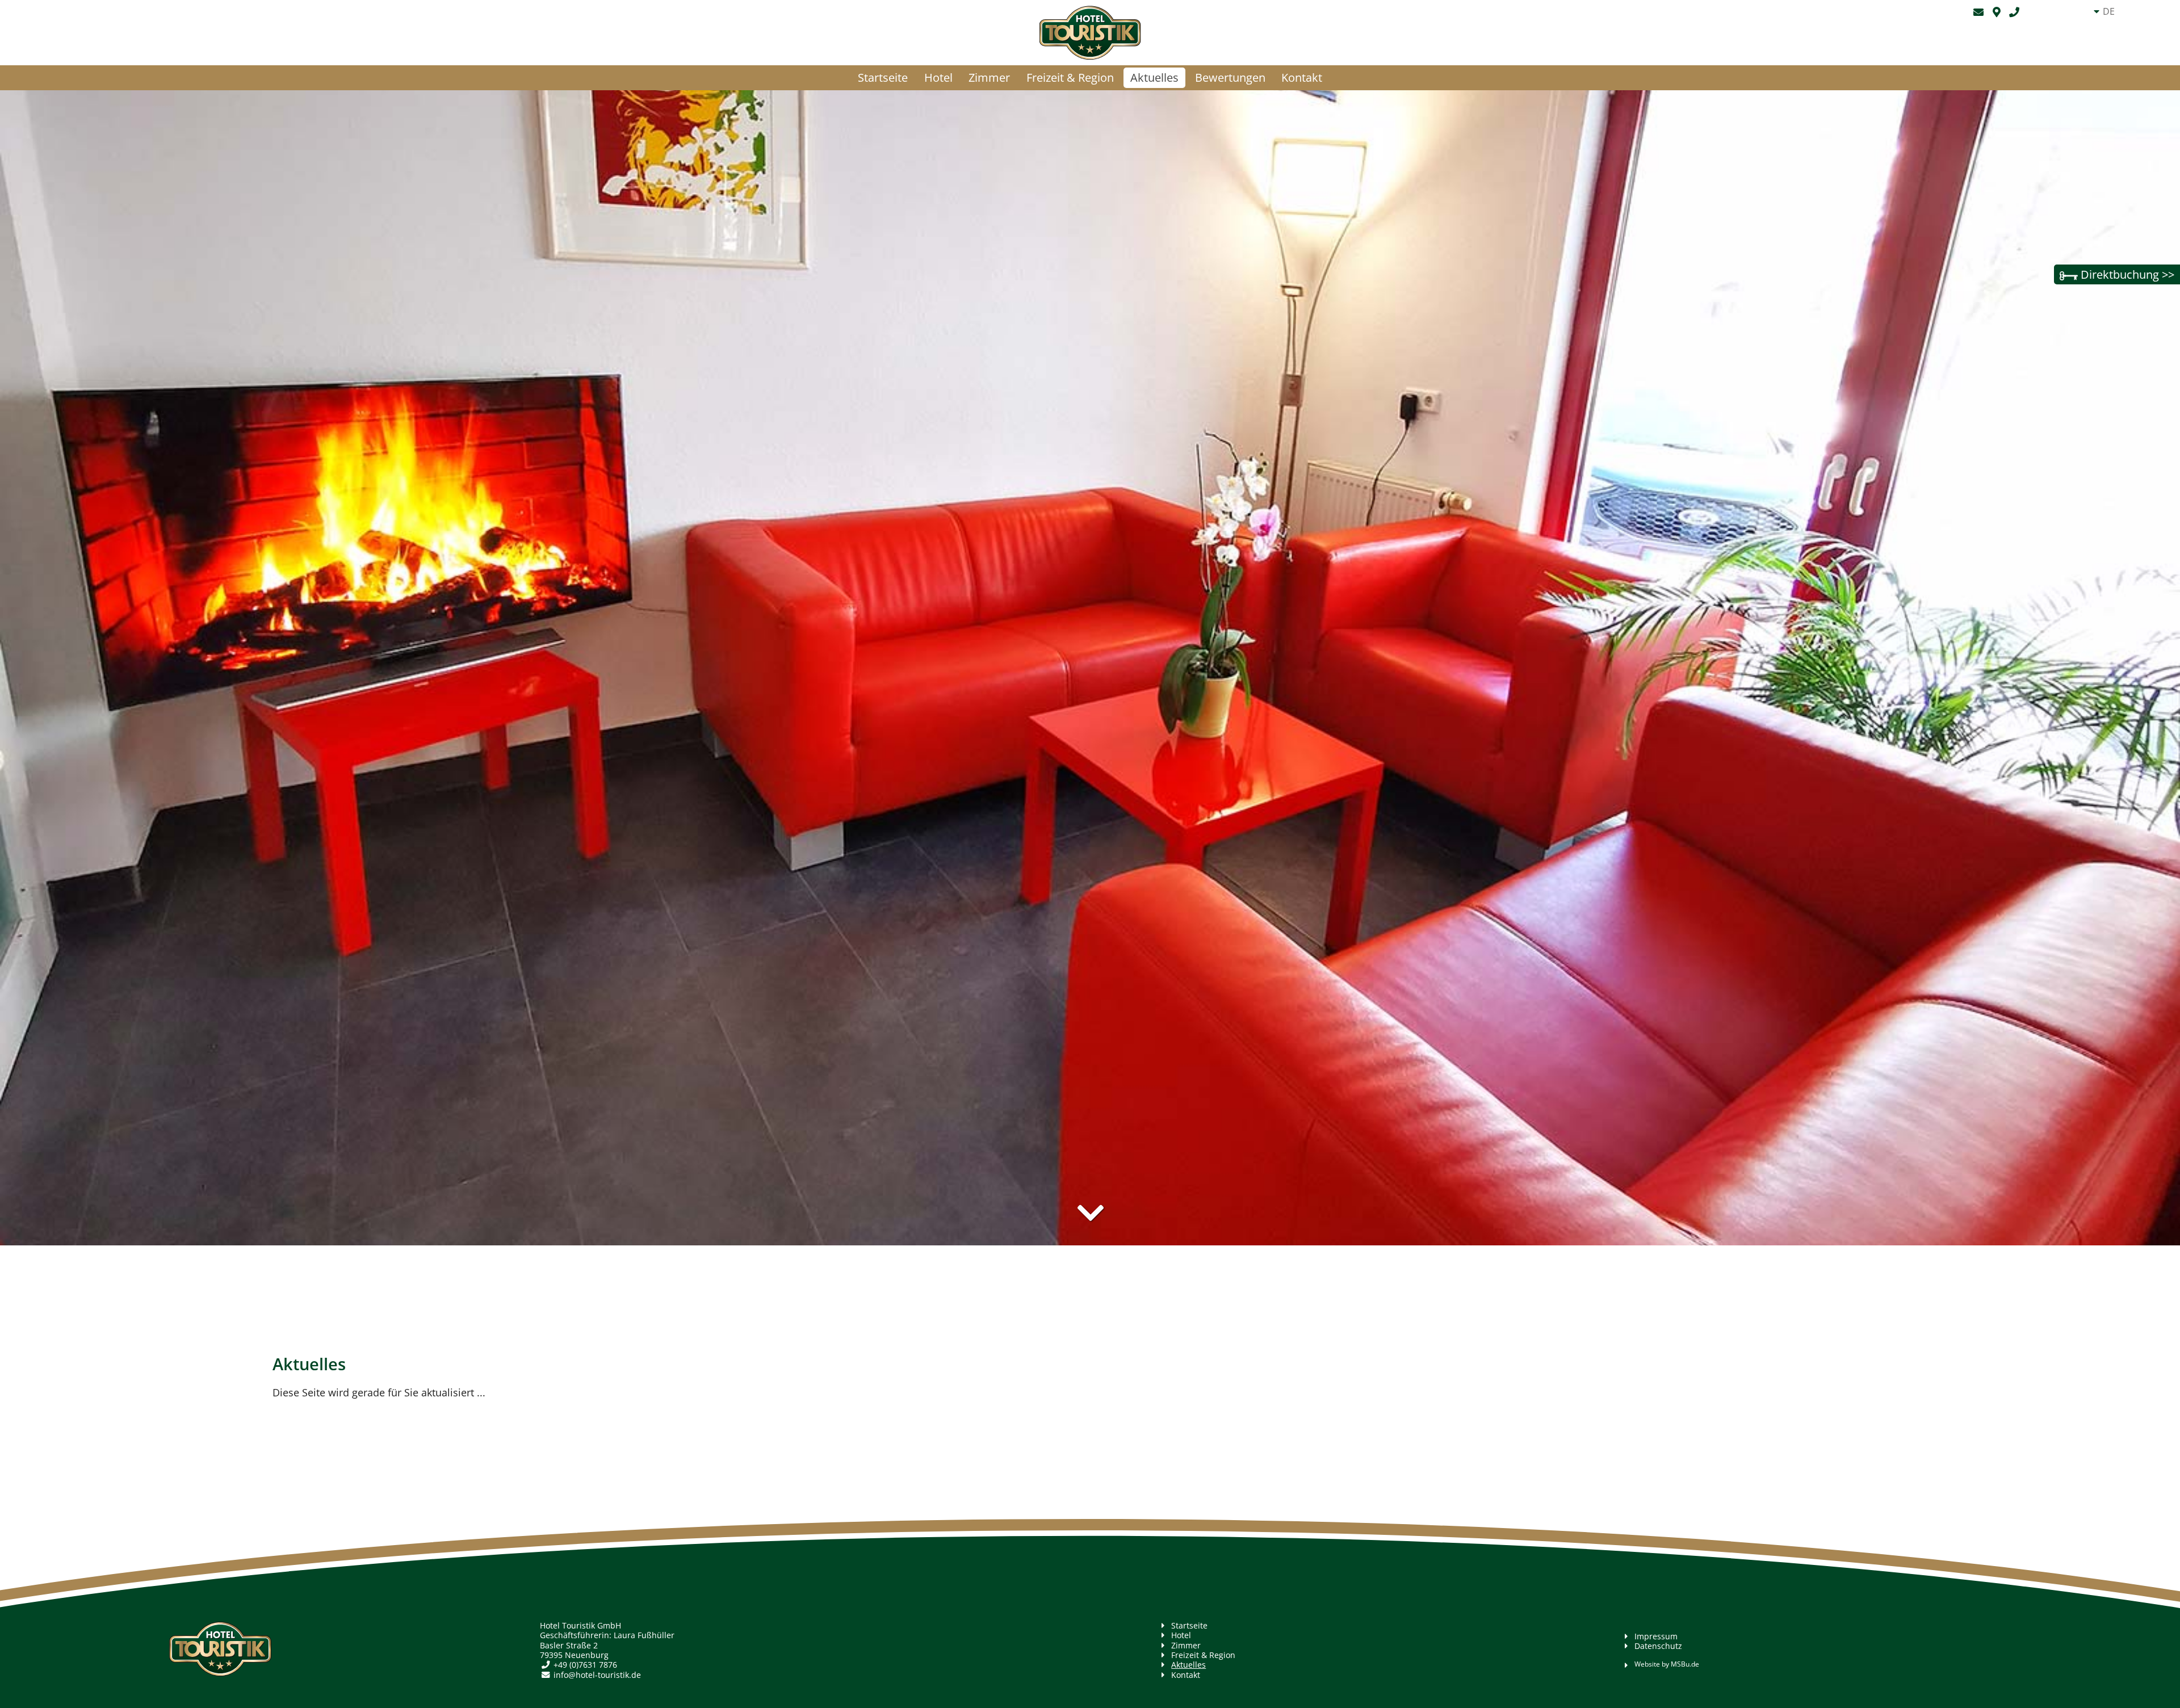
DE (2109, 11)
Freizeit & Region (1070, 77)
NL (2108, 54)
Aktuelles (1154, 77)
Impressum (1656, 1636)
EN (2109, 26)
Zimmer (989, 77)
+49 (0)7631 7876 (585, 1665)
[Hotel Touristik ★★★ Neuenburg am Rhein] (1090, 33)
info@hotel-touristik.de (597, 1675)
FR (2108, 40)
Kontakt (1302, 77)
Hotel (938, 77)
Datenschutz (1658, 1646)
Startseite (883, 77)
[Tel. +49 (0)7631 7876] (2026, 12)
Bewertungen (1230, 77)
